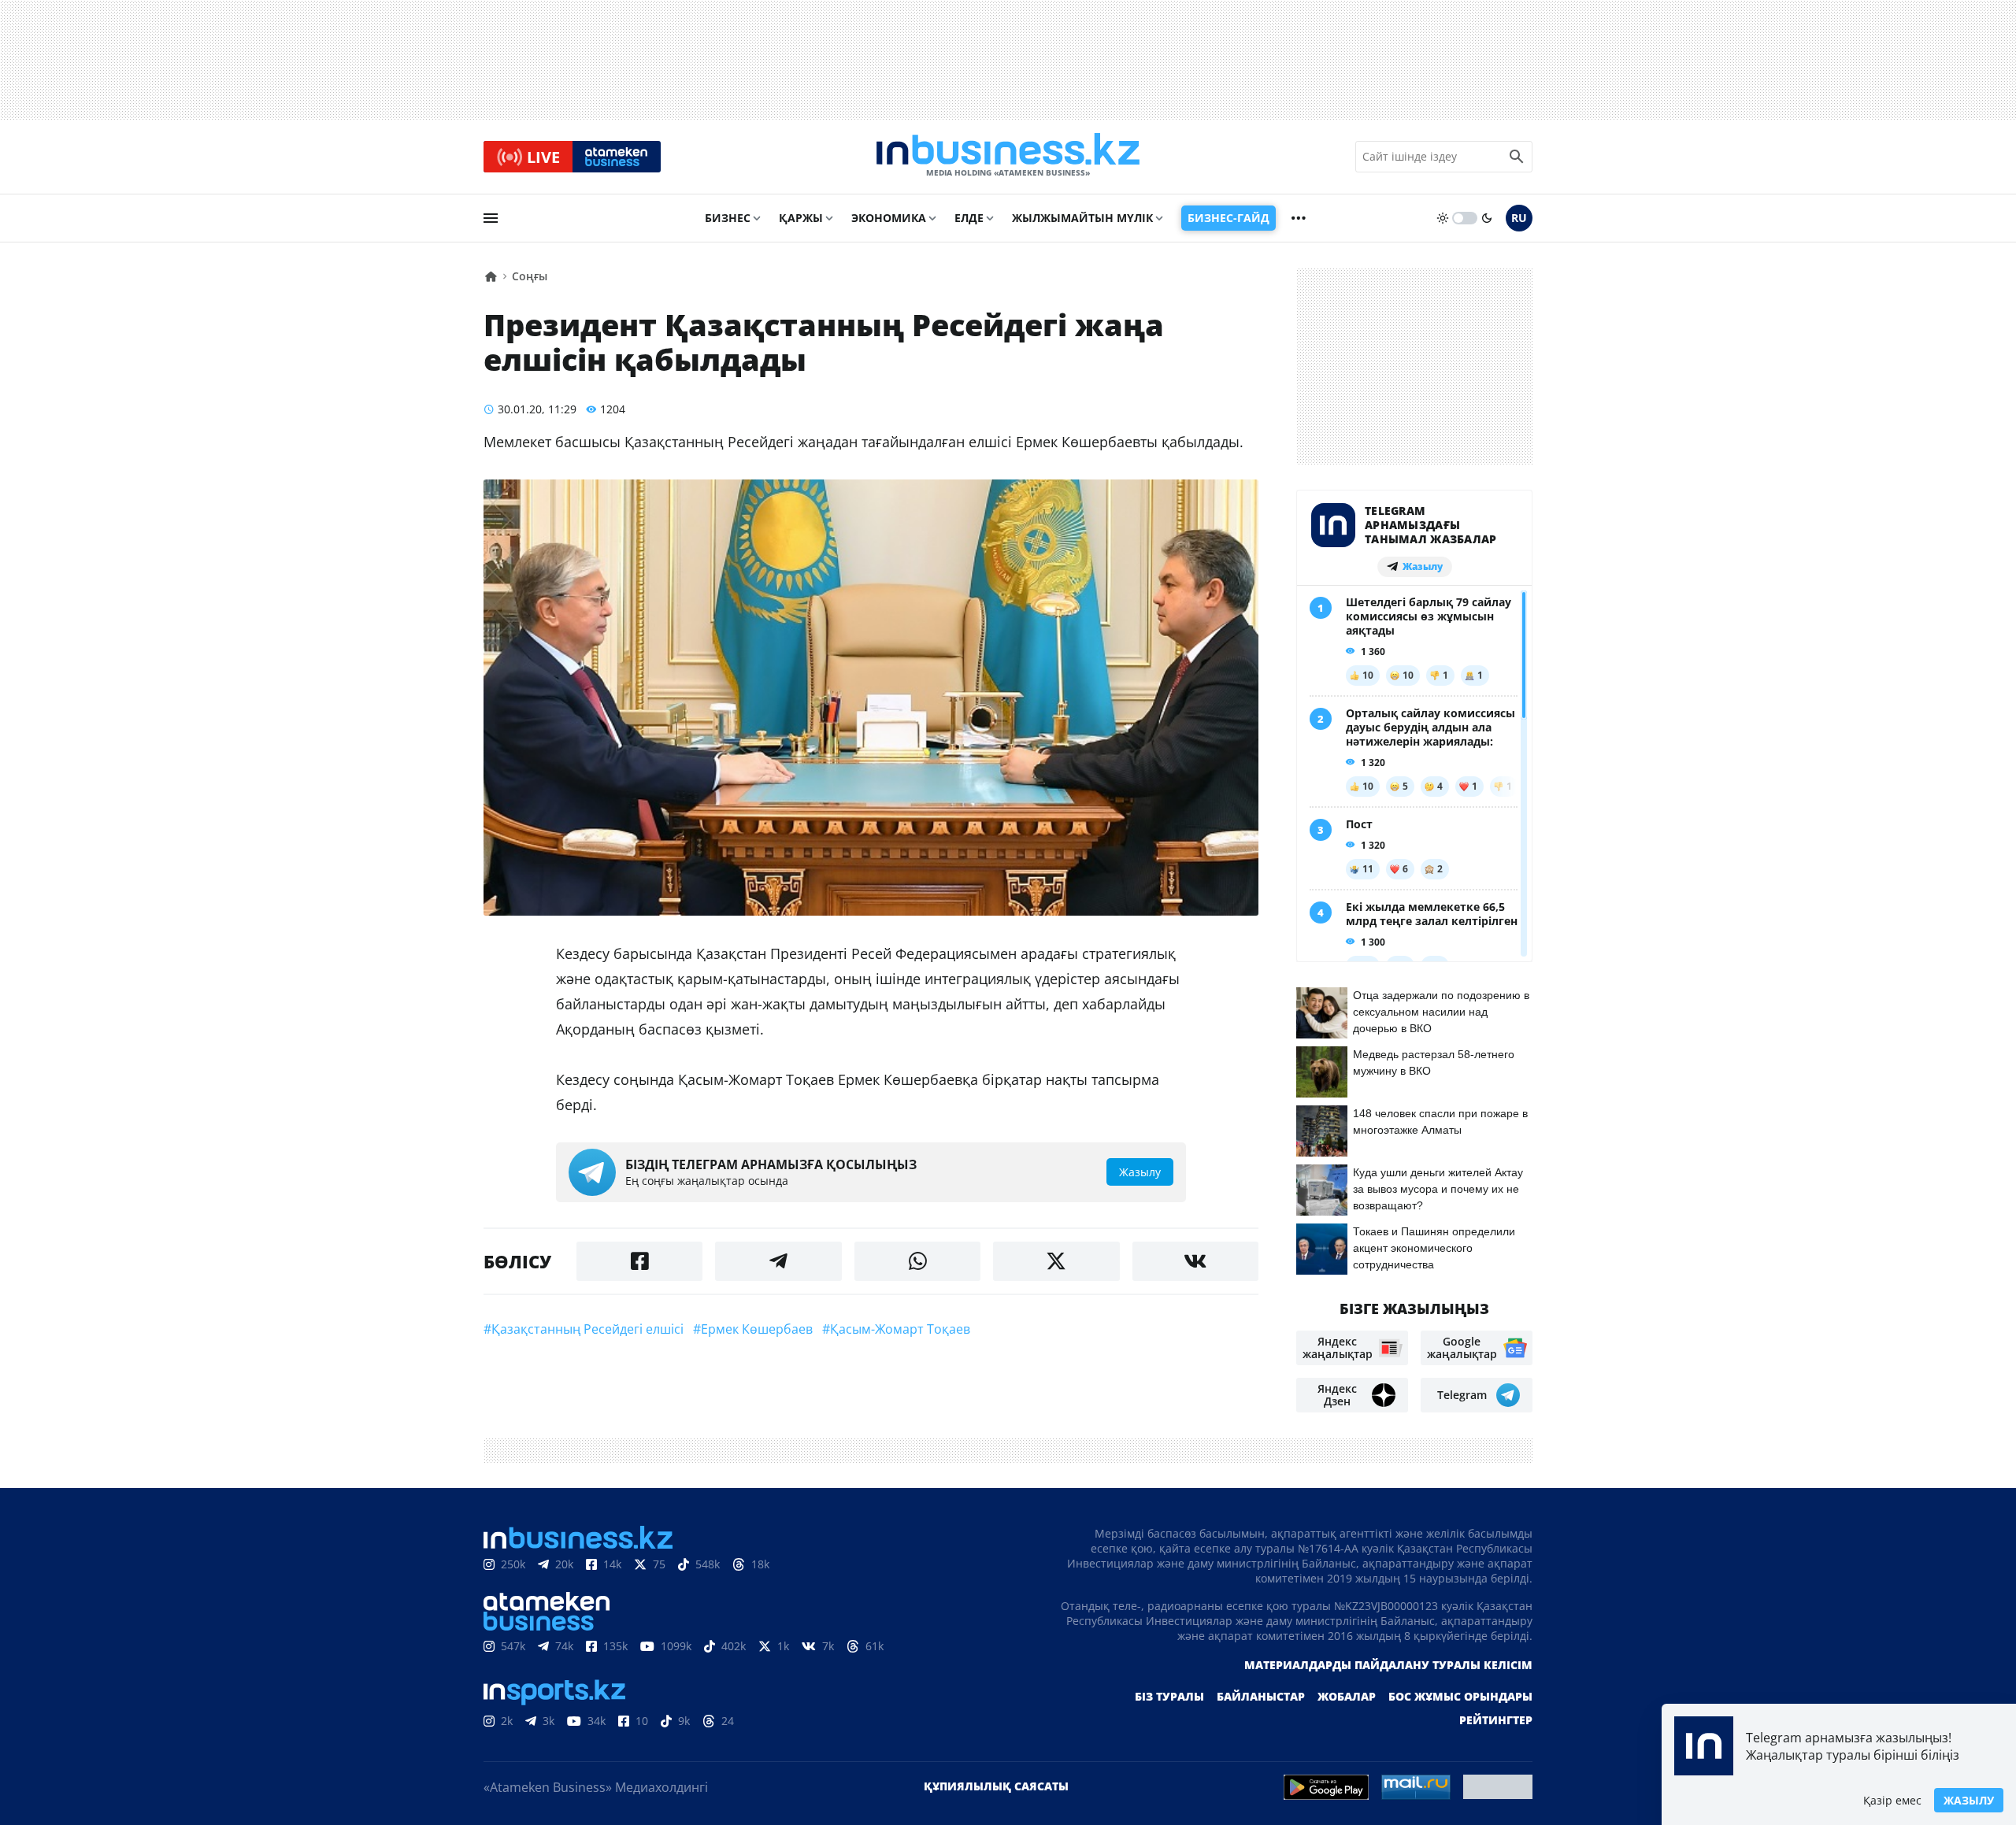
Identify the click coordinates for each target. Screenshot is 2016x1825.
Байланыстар (1261, 1696)
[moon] (1487, 218)
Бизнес (728, 218)
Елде (969, 218)
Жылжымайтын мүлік (1082, 218)
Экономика (889, 218)
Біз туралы (1169, 1696)
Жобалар (1347, 1696)
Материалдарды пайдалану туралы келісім (1388, 1665)
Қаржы (801, 218)
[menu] (491, 218)
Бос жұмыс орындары (1460, 1696)
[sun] (1443, 218)
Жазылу (1969, 1800)
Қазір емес (1892, 1800)
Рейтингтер (1496, 1720)
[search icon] (1517, 157)
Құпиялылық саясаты (996, 1786)
